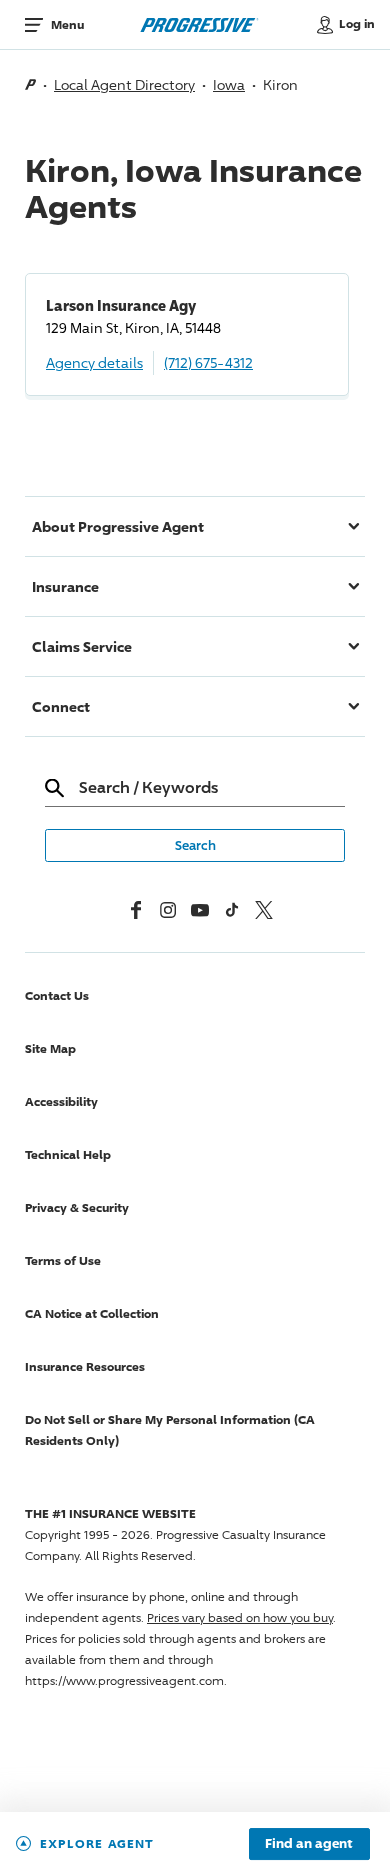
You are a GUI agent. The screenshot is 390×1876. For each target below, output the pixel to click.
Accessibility (61, 1101)
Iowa (229, 84)
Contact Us (57, 995)
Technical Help (68, 1154)
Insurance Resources (85, 1366)
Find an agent (309, 1844)
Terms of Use (63, 1260)
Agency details (94, 362)
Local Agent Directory (124, 84)
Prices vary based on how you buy (240, 1617)
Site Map (50, 1048)
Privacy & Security (77, 1207)
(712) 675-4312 (208, 362)
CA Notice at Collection (92, 1313)
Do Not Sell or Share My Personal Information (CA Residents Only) (170, 1430)
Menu (67, 24)
